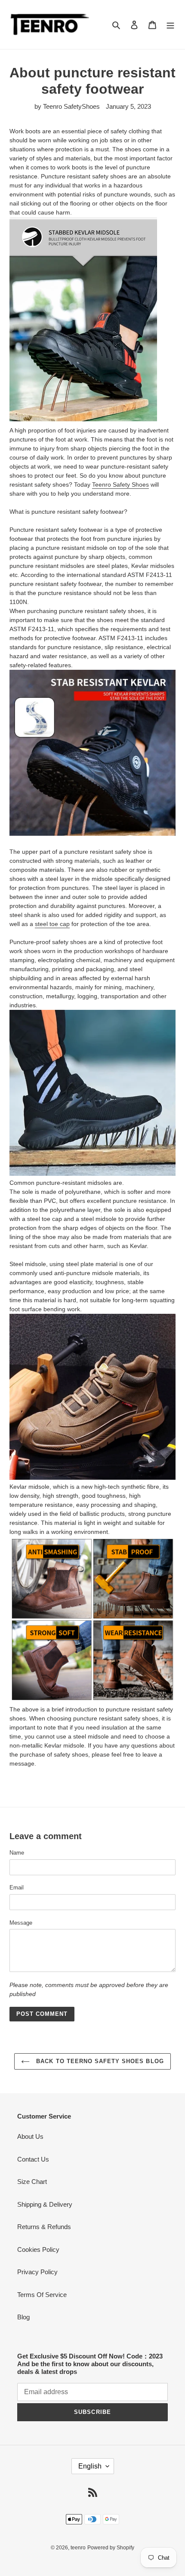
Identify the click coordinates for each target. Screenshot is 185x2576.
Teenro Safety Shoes (120, 485)
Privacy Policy (37, 2272)
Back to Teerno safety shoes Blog (99, 2061)
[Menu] (170, 25)
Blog (23, 2317)
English (90, 2466)
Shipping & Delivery (45, 2204)
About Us (30, 2136)
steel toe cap (52, 924)
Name (17, 1853)
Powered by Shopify (111, 2548)
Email (17, 1888)
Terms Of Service (42, 2295)
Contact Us (33, 2159)
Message (21, 1923)
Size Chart (32, 2182)
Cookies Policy (38, 2249)
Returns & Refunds (44, 2227)
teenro (78, 2548)
